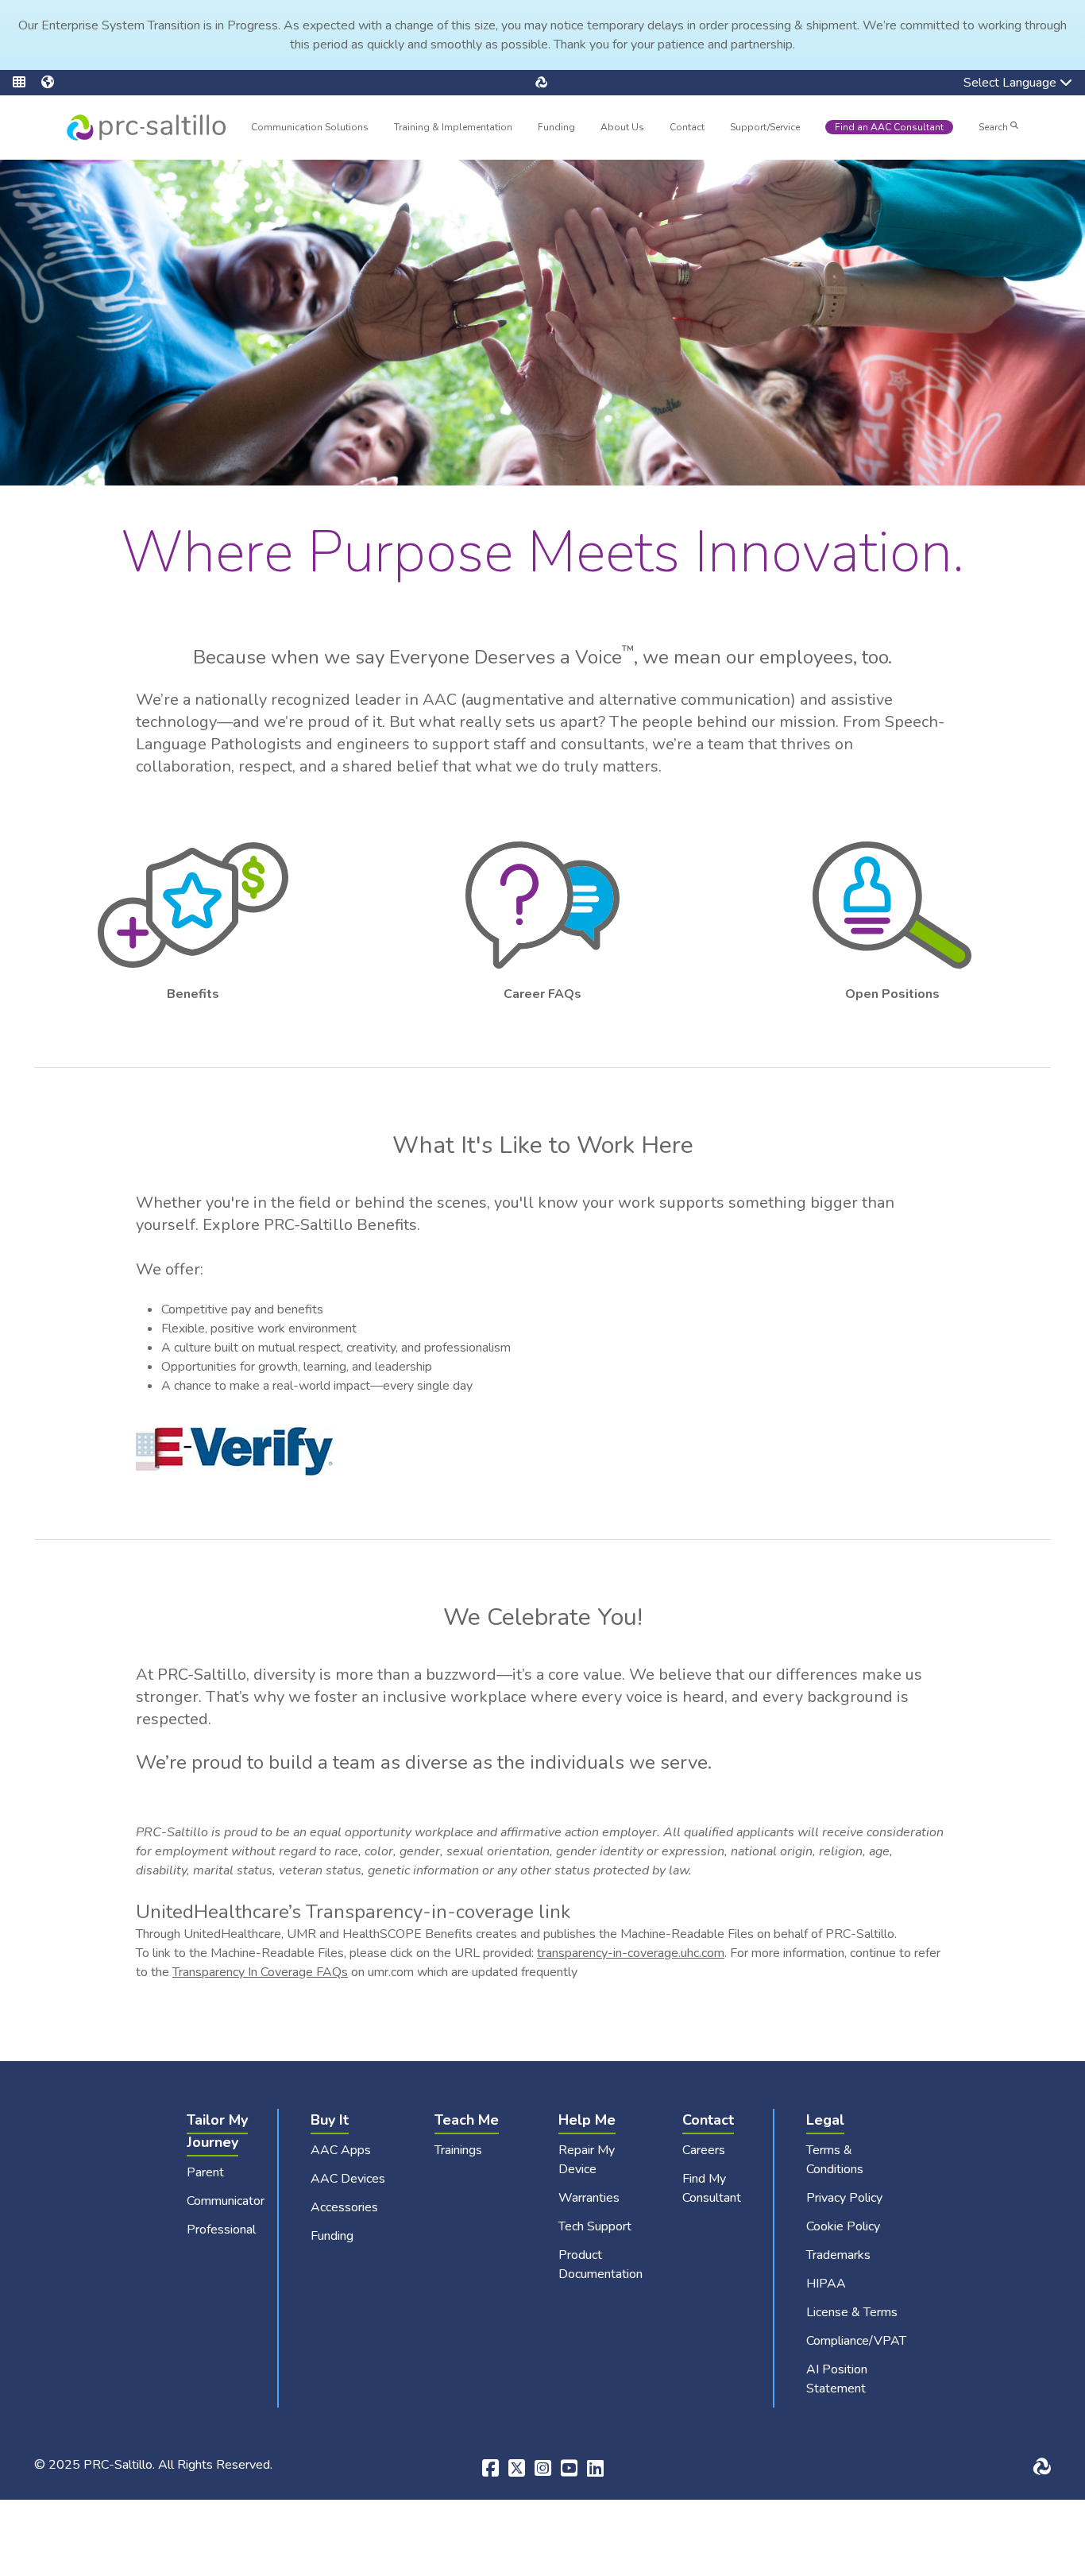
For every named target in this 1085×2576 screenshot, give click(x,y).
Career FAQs (542, 994)
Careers (704, 2150)
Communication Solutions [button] (310, 129)
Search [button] (994, 127)
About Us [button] (622, 129)
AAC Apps (341, 2150)
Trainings (458, 2150)
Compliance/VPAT (856, 2341)
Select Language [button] (999, 84)
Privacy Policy (844, 2198)
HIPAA (826, 2284)
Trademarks (838, 2255)
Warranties (589, 2198)
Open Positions (892, 994)
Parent (205, 2172)
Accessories (344, 2207)
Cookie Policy (843, 2226)
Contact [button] (687, 129)
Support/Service (765, 127)
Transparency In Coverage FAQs (260, 1972)
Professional (221, 2230)
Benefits (193, 994)
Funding (556, 127)
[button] (27, 83)
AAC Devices (348, 2179)
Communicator (226, 2201)
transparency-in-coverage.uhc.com (631, 1953)
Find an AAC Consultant (889, 127)
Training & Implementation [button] (453, 129)
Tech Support (595, 2226)
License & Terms (852, 2312)
